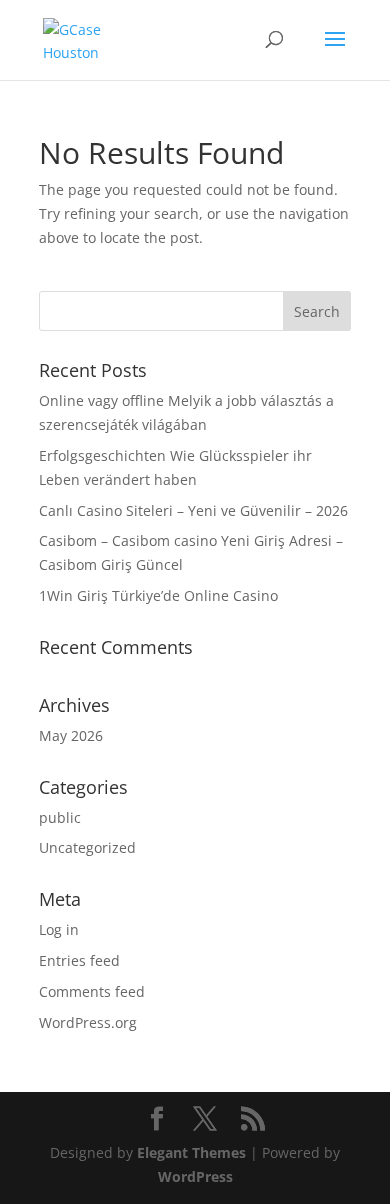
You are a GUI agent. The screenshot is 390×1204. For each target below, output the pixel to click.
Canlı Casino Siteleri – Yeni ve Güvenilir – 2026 (193, 510)
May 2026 (71, 735)
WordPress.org (88, 1022)
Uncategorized (87, 847)
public (60, 817)
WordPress (195, 1176)
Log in (59, 929)
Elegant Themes (191, 1152)
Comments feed (92, 991)
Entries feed (79, 960)
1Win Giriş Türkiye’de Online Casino (158, 595)
